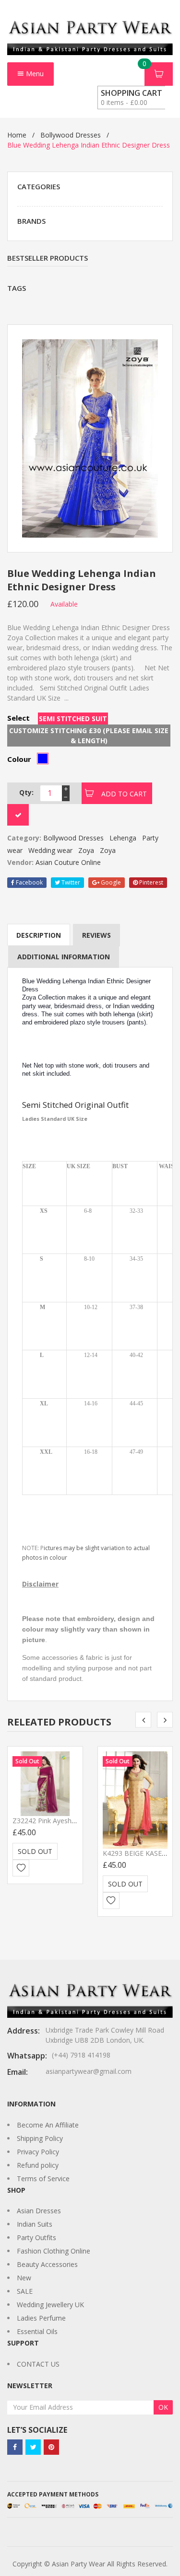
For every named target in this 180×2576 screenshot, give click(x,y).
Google (110, 882)
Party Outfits (36, 2237)
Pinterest (150, 882)
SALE (25, 2291)
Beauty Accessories (47, 2264)
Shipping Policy (40, 2138)
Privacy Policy (38, 2152)
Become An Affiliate (48, 2125)
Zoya (86, 850)
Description (39, 935)
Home (17, 135)
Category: (24, 838)
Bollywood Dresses (71, 135)
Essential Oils (37, 2331)
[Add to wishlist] (21, 1868)
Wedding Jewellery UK (50, 2305)
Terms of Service (43, 2179)
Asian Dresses (39, 2211)
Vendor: (20, 862)
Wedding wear (50, 850)
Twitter (70, 882)
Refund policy (38, 2165)
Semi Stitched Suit (73, 719)
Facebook (29, 882)
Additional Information (64, 957)
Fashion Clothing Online (54, 2251)
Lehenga (123, 838)
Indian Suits (35, 2224)
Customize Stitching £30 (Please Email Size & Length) (89, 736)
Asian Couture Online (68, 862)
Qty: (26, 792)
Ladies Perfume (41, 2318)
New (24, 2278)
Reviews (96, 935)
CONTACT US (38, 2364)
